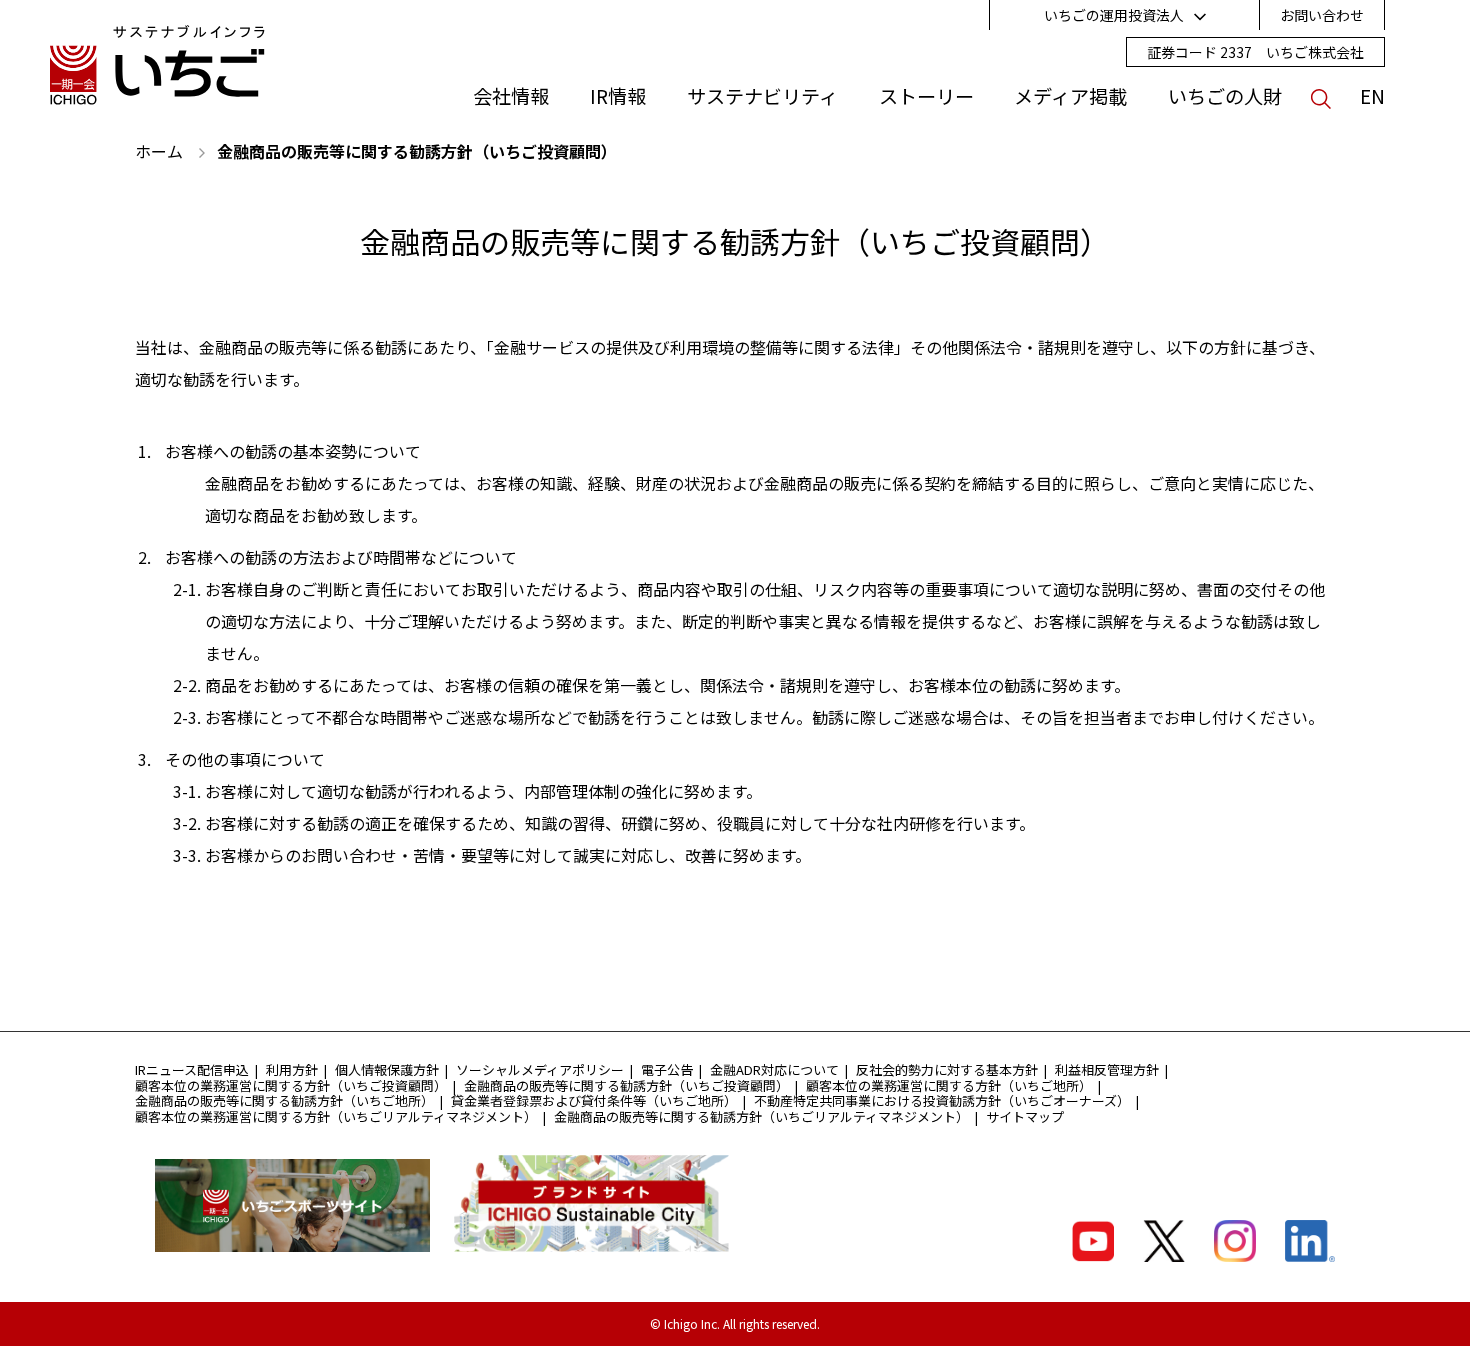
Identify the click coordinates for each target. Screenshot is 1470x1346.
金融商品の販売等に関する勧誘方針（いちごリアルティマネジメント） (761, 1116)
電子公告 (667, 1069)
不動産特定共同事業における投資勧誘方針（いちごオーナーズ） (942, 1100)
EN (1372, 96)
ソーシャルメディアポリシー (540, 1069)
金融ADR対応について (774, 1069)
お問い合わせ (1322, 15)
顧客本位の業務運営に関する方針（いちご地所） (949, 1085)
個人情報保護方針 (387, 1069)
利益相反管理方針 (1107, 1069)
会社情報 (511, 96)
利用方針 (292, 1069)
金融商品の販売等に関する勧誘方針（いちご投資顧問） (626, 1085)
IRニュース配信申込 (192, 1069)
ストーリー (926, 96)
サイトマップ (1025, 1116)
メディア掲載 (1070, 96)
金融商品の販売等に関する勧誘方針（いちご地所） (284, 1100)
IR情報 (618, 96)
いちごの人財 (1225, 96)
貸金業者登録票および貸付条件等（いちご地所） (594, 1100)
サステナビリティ (762, 96)
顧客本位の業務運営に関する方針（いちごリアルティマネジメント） (336, 1116)
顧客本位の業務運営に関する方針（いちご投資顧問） (291, 1085)
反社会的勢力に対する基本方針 (947, 1069)
